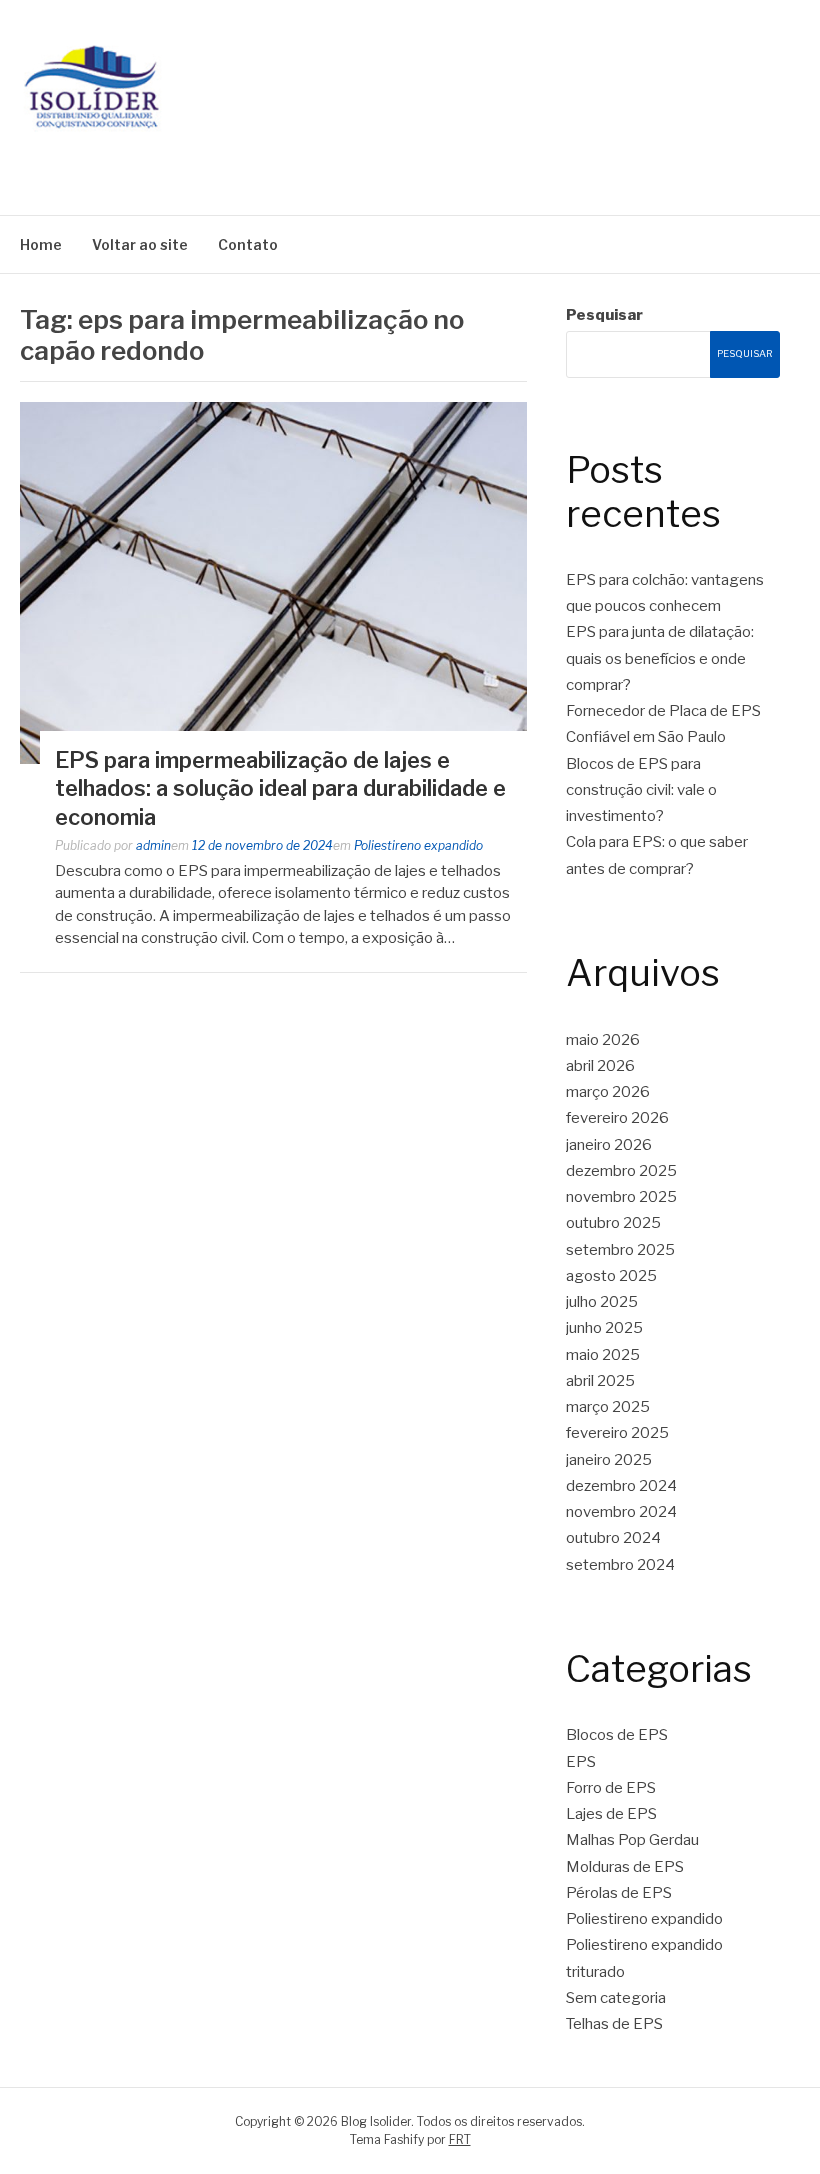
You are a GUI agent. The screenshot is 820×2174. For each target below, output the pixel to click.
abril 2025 (600, 1381)
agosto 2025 (611, 1276)
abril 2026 (600, 1066)
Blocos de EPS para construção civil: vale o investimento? (641, 790)
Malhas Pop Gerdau (632, 1840)
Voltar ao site (140, 244)
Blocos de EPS (617, 1735)
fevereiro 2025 (617, 1433)
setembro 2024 (620, 1565)
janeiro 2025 (609, 1460)
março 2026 (608, 1092)
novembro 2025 (621, 1197)
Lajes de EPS (611, 1814)
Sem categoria (616, 1998)
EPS (581, 1762)
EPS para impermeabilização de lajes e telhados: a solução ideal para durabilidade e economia (280, 788)
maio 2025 (603, 1355)
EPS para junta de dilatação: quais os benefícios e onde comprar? (660, 658)
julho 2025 (602, 1302)
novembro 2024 (621, 1512)
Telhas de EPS (614, 2024)
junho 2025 (604, 1328)
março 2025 (608, 1407)
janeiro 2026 (609, 1145)
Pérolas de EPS (619, 1893)
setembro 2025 (620, 1250)
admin (153, 845)
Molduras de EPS (625, 1867)
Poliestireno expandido (418, 845)
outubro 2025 (613, 1223)
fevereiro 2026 (617, 1118)
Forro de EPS (611, 1788)
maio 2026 (603, 1040)
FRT (460, 2139)
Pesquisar (604, 315)
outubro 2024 (613, 1538)
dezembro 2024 (621, 1486)
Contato (248, 244)
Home (41, 244)
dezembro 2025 (621, 1171)
